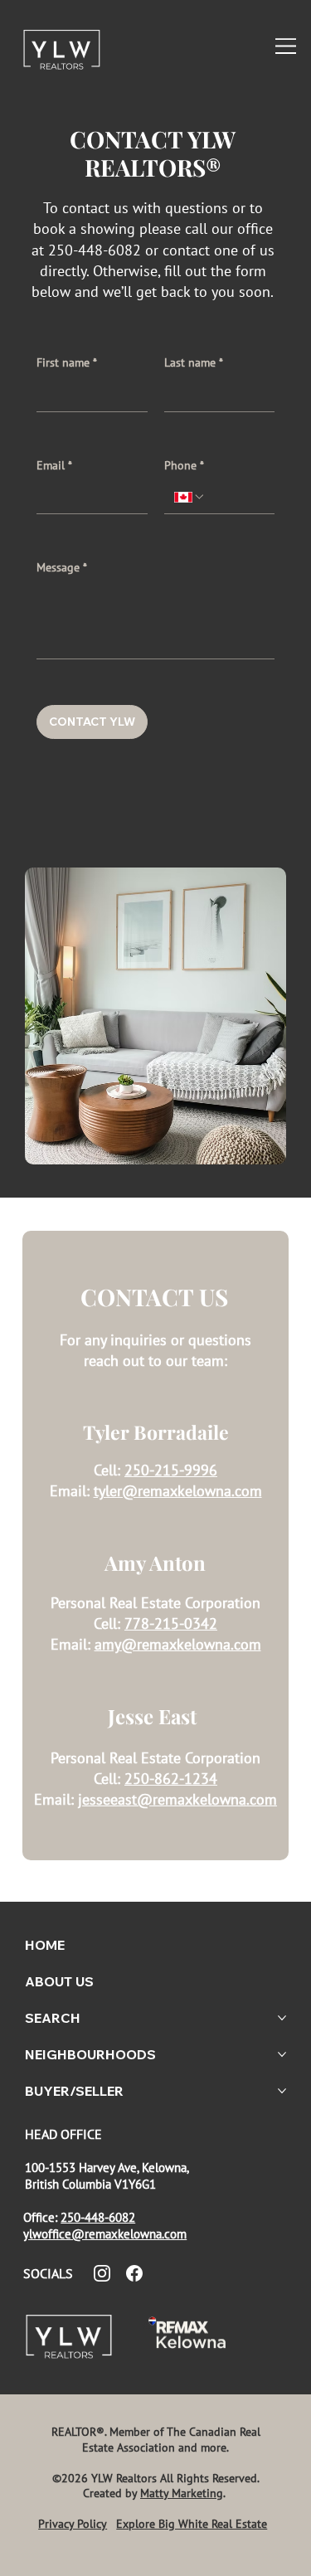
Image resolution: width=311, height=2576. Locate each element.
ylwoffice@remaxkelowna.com (105, 2233)
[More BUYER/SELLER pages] (282, 2091)
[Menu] (287, 46)
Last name (194, 362)
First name (67, 362)
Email (54, 465)
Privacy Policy (73, 2524)
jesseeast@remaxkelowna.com (177, 1799)
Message (62, 567)
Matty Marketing (182, 2493)
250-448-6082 (98, 2217)
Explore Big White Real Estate (192, 2524)
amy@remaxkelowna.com (178, 1644)
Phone (184, 465)
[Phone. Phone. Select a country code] (190, 497)
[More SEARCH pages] (282, 2018)
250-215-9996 (171, 1470)
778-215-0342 (171, 1623)
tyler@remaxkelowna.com (178, 1491)
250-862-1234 (171, 1779)
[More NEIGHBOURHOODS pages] (282, 2054)
